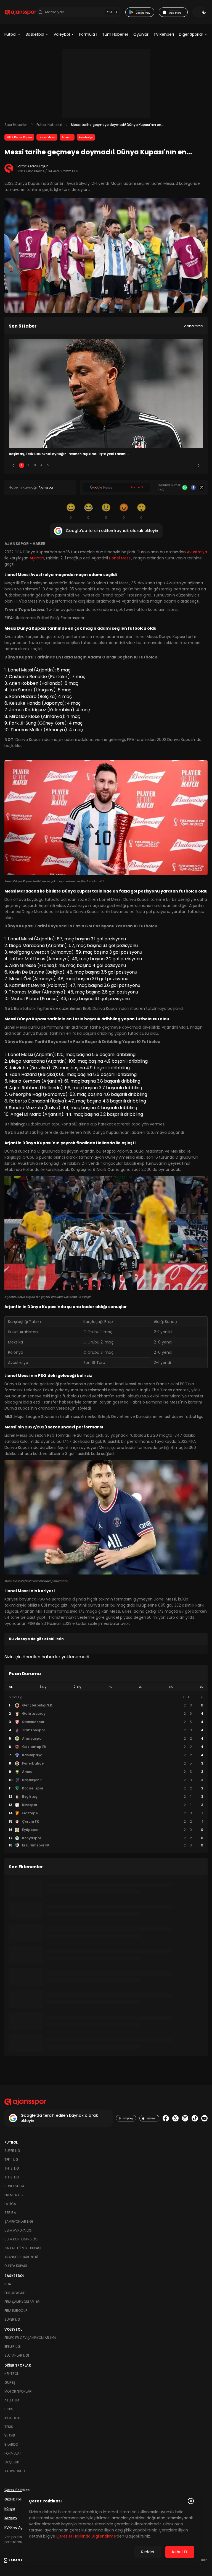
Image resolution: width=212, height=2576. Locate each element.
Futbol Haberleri (49, 125)
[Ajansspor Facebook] (166, 2118)
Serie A (10, 2213)
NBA (8, 2284)
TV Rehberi (164, 34)
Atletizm (12, 2400)
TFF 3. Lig (12, 2177)
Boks (9, 2409)
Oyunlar (141, 34)
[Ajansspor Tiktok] (195, 2118)
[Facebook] (193, 488)
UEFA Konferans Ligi (21, 2239)
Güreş (10, 2382)
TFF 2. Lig (12, 2168)
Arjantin (67, 137)
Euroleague (15, 2293)
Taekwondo (15, 2471)
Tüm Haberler (115, 34)
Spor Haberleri (16, 125)
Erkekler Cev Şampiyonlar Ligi (30, 2338)
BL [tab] (201, 1687)
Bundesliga (14, 2186)
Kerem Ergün (38, 166)
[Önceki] (13, 465)
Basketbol (35, 34)
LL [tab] (140, 1687)
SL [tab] (11, 1687)
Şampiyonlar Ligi (19, 2221)
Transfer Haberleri (21, 2257)
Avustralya (86, 137)
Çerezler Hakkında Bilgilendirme (86, 2536)
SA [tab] (171, 1687)
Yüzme (10, 2436)
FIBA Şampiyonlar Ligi (22, 2302)
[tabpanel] (106, 1771)
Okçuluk (12, 2462)
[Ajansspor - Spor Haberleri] (20, 12)
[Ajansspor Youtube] (204, 2118)
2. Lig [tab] (78, 1687)
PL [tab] (110, 1687)
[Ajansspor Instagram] (185, 2118)
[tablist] (106, 1687)
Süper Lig (12, 2151)
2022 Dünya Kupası (19, 137)
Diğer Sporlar (191, 34)
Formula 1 (88, 34)
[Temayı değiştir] (200, 12)
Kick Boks (13, 2418)
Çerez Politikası (17, 2490)
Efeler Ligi (13, 2347)
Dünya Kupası (16, 2266)
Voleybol (62, 34)
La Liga (10, 2204)
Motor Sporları (18, 2391)
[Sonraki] (199, 465)
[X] (202, 488)
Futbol (10, 34)
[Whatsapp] (185, 488)
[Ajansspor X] (175, 2118)
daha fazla (194, 326)
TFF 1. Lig (11, 2159)
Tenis (9, 2427)
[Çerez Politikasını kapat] (191, 2501)
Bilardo (11, 2444)
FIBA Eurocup (16, 2311)
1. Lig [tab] (43, 1687)
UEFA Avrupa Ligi (18, 2230)
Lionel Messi (47, 137)
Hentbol (11, 2374)
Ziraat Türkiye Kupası (23, 2248)
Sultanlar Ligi (17, 2355)
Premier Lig (14, 2195)
